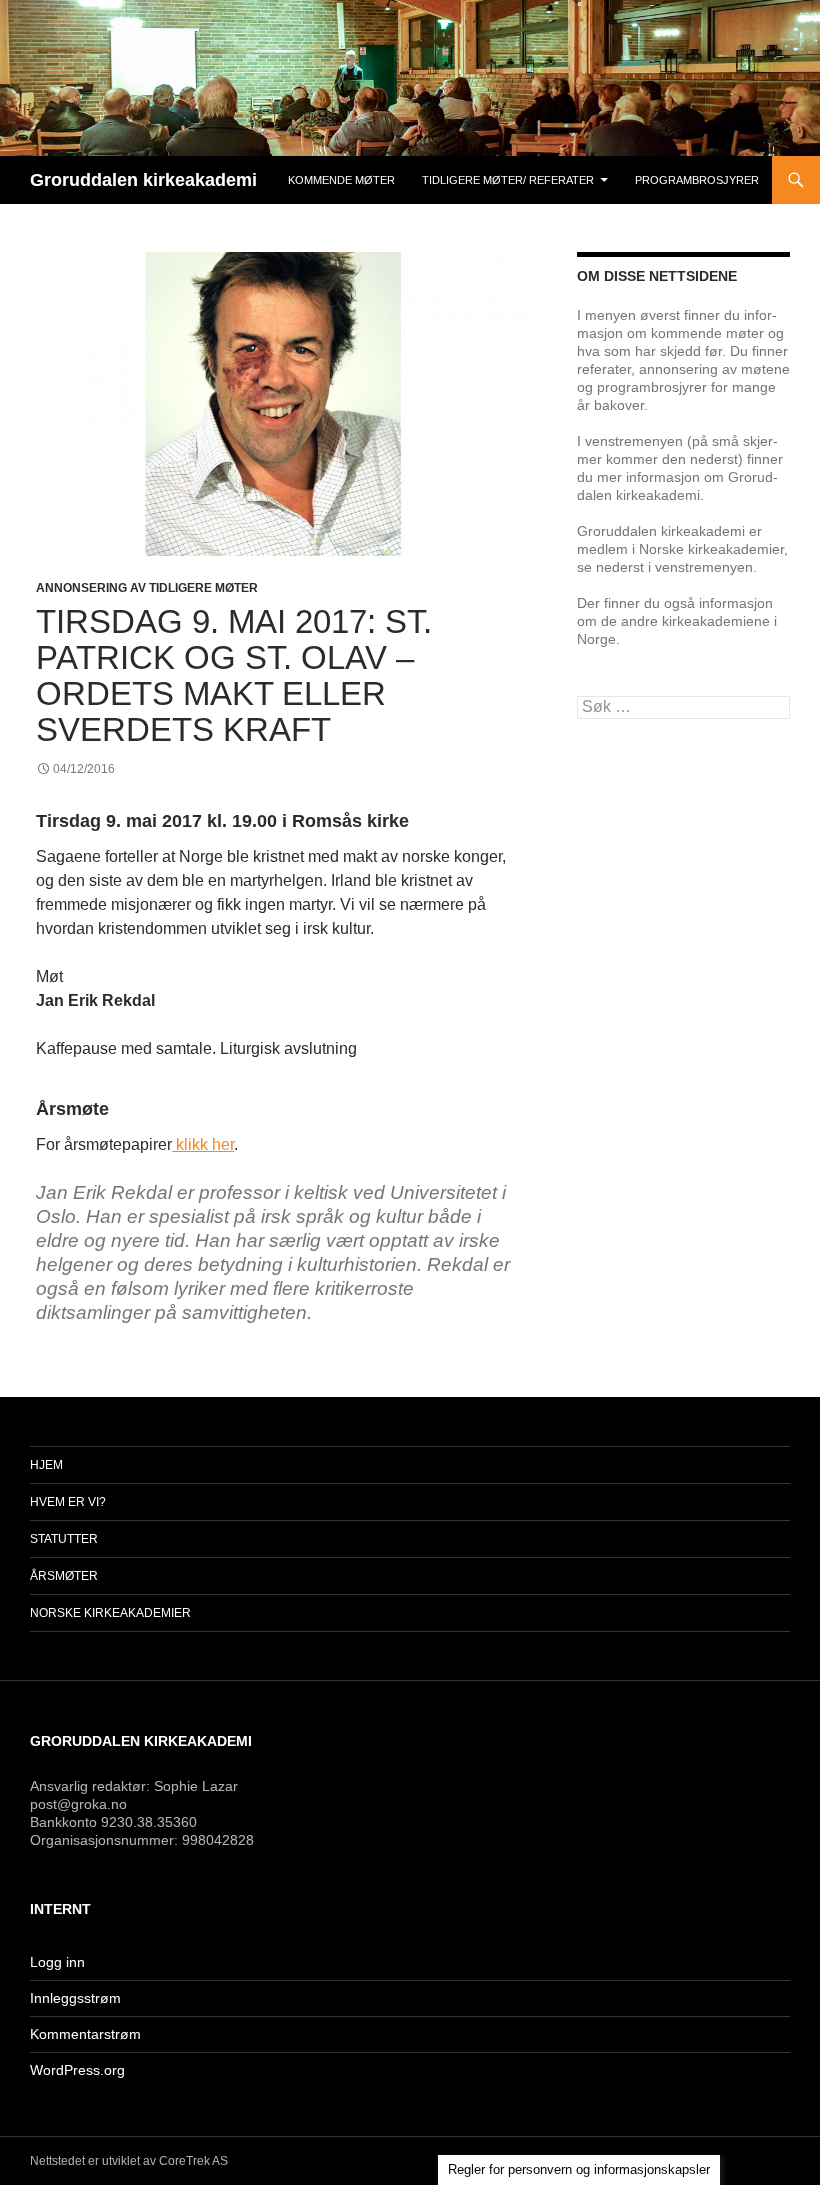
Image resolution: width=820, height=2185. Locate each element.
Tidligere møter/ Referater (508, 180)
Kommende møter (341, 180)
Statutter (64, 1539)
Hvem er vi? (68, 1502)
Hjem (46, 1465)
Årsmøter (64, 1576)
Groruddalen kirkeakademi (143, 180)
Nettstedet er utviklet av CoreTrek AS (129, 2161)
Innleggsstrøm (75, 1998)
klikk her (203, 1144)
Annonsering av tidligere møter (147, 588)
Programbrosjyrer (697, 180)
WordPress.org (77, 2070)
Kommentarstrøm (85, 2034)
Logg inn (57, 1962)
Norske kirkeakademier (110, 1613)
